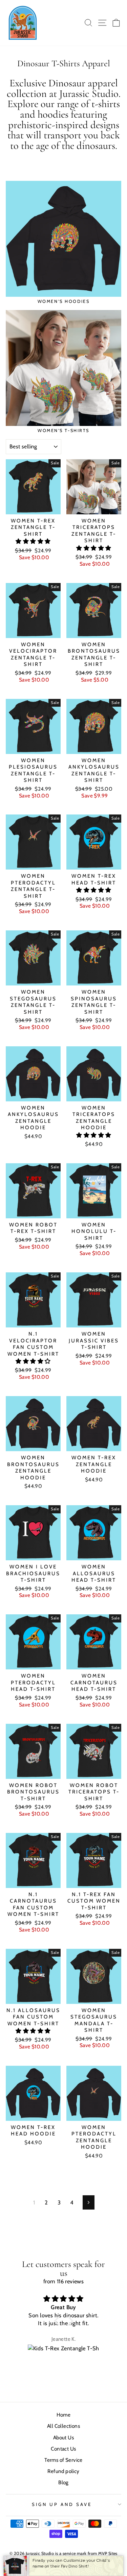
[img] (64, 2299)
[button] (33, 541)
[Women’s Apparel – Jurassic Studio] (23, 23)
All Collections (63, 2426)
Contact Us (63, 2449)
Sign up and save (62, 2504)
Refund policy (63, 2471)
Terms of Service (63, 2460)
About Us (63, 2437)
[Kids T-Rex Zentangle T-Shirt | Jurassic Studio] (64, 2354)
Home (64, 2415)
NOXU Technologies (77, 2570)
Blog (63, 2482)
